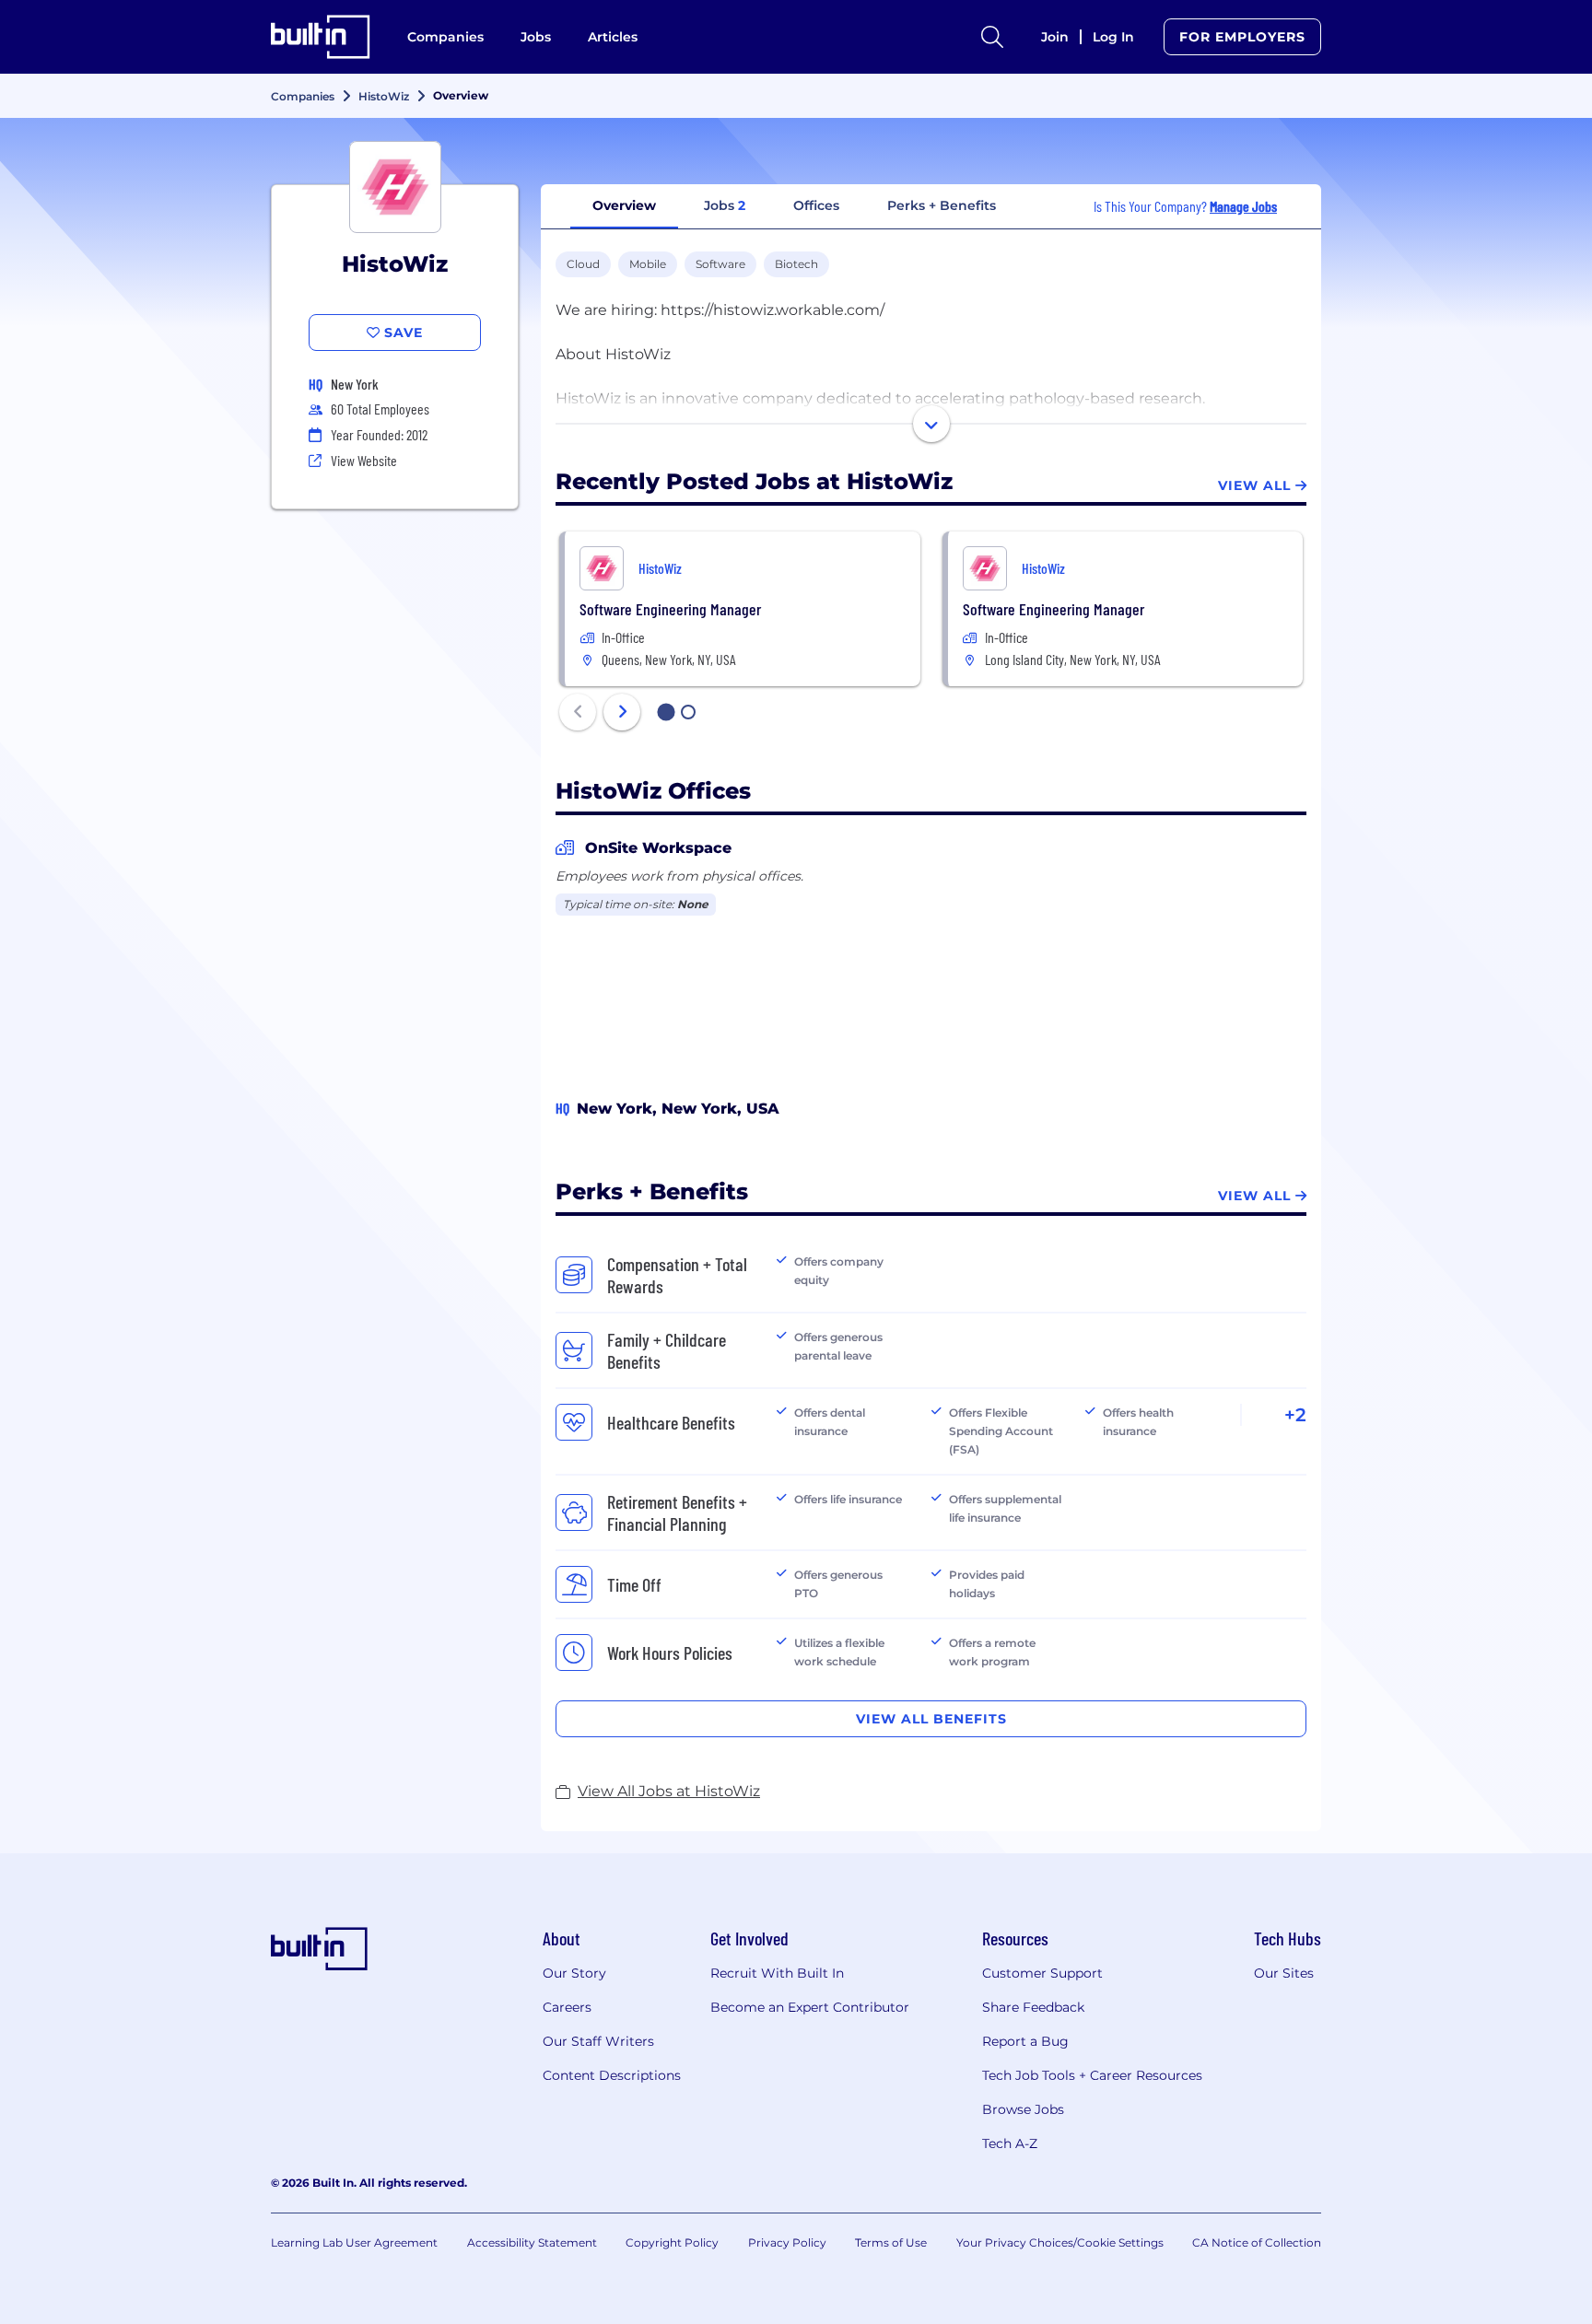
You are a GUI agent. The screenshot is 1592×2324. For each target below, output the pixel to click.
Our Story (574, 1973)
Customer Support (1042, 1973)
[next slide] (622, 712)
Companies (445, 37)
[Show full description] (931, 424)
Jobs (536, 37)
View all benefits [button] (931, 1719)
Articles (613, 37)
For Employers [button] (1242, 37)
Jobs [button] (725, 205)
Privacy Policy (787, 2242)
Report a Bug (1025, 2041)
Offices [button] (816, 205)
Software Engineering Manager (670, 609)
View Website (364, 460)
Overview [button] (624, 205)
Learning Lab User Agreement (354, 2242)
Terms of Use (891, 2242)
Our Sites (1284, 1973)
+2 (1295, 1415)
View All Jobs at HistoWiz (669, 1791)
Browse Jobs (1023, 2109)
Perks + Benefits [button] (942, 205)
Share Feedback (1033, 2007)
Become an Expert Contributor (810, 2007)
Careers (567, 2007)
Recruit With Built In (777, 1973)
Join (1055, 37)
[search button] (992, 37)
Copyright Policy (672, 2242)
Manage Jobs (1243, 206)
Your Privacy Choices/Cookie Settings (1060, 2242)
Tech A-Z (1010, 2143)
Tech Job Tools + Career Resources (1092, 2075)
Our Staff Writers (598, 2041)
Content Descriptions (612, 2075)
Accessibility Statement (532, 2242)
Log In (1113, 37)
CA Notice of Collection (1257, 2242)
